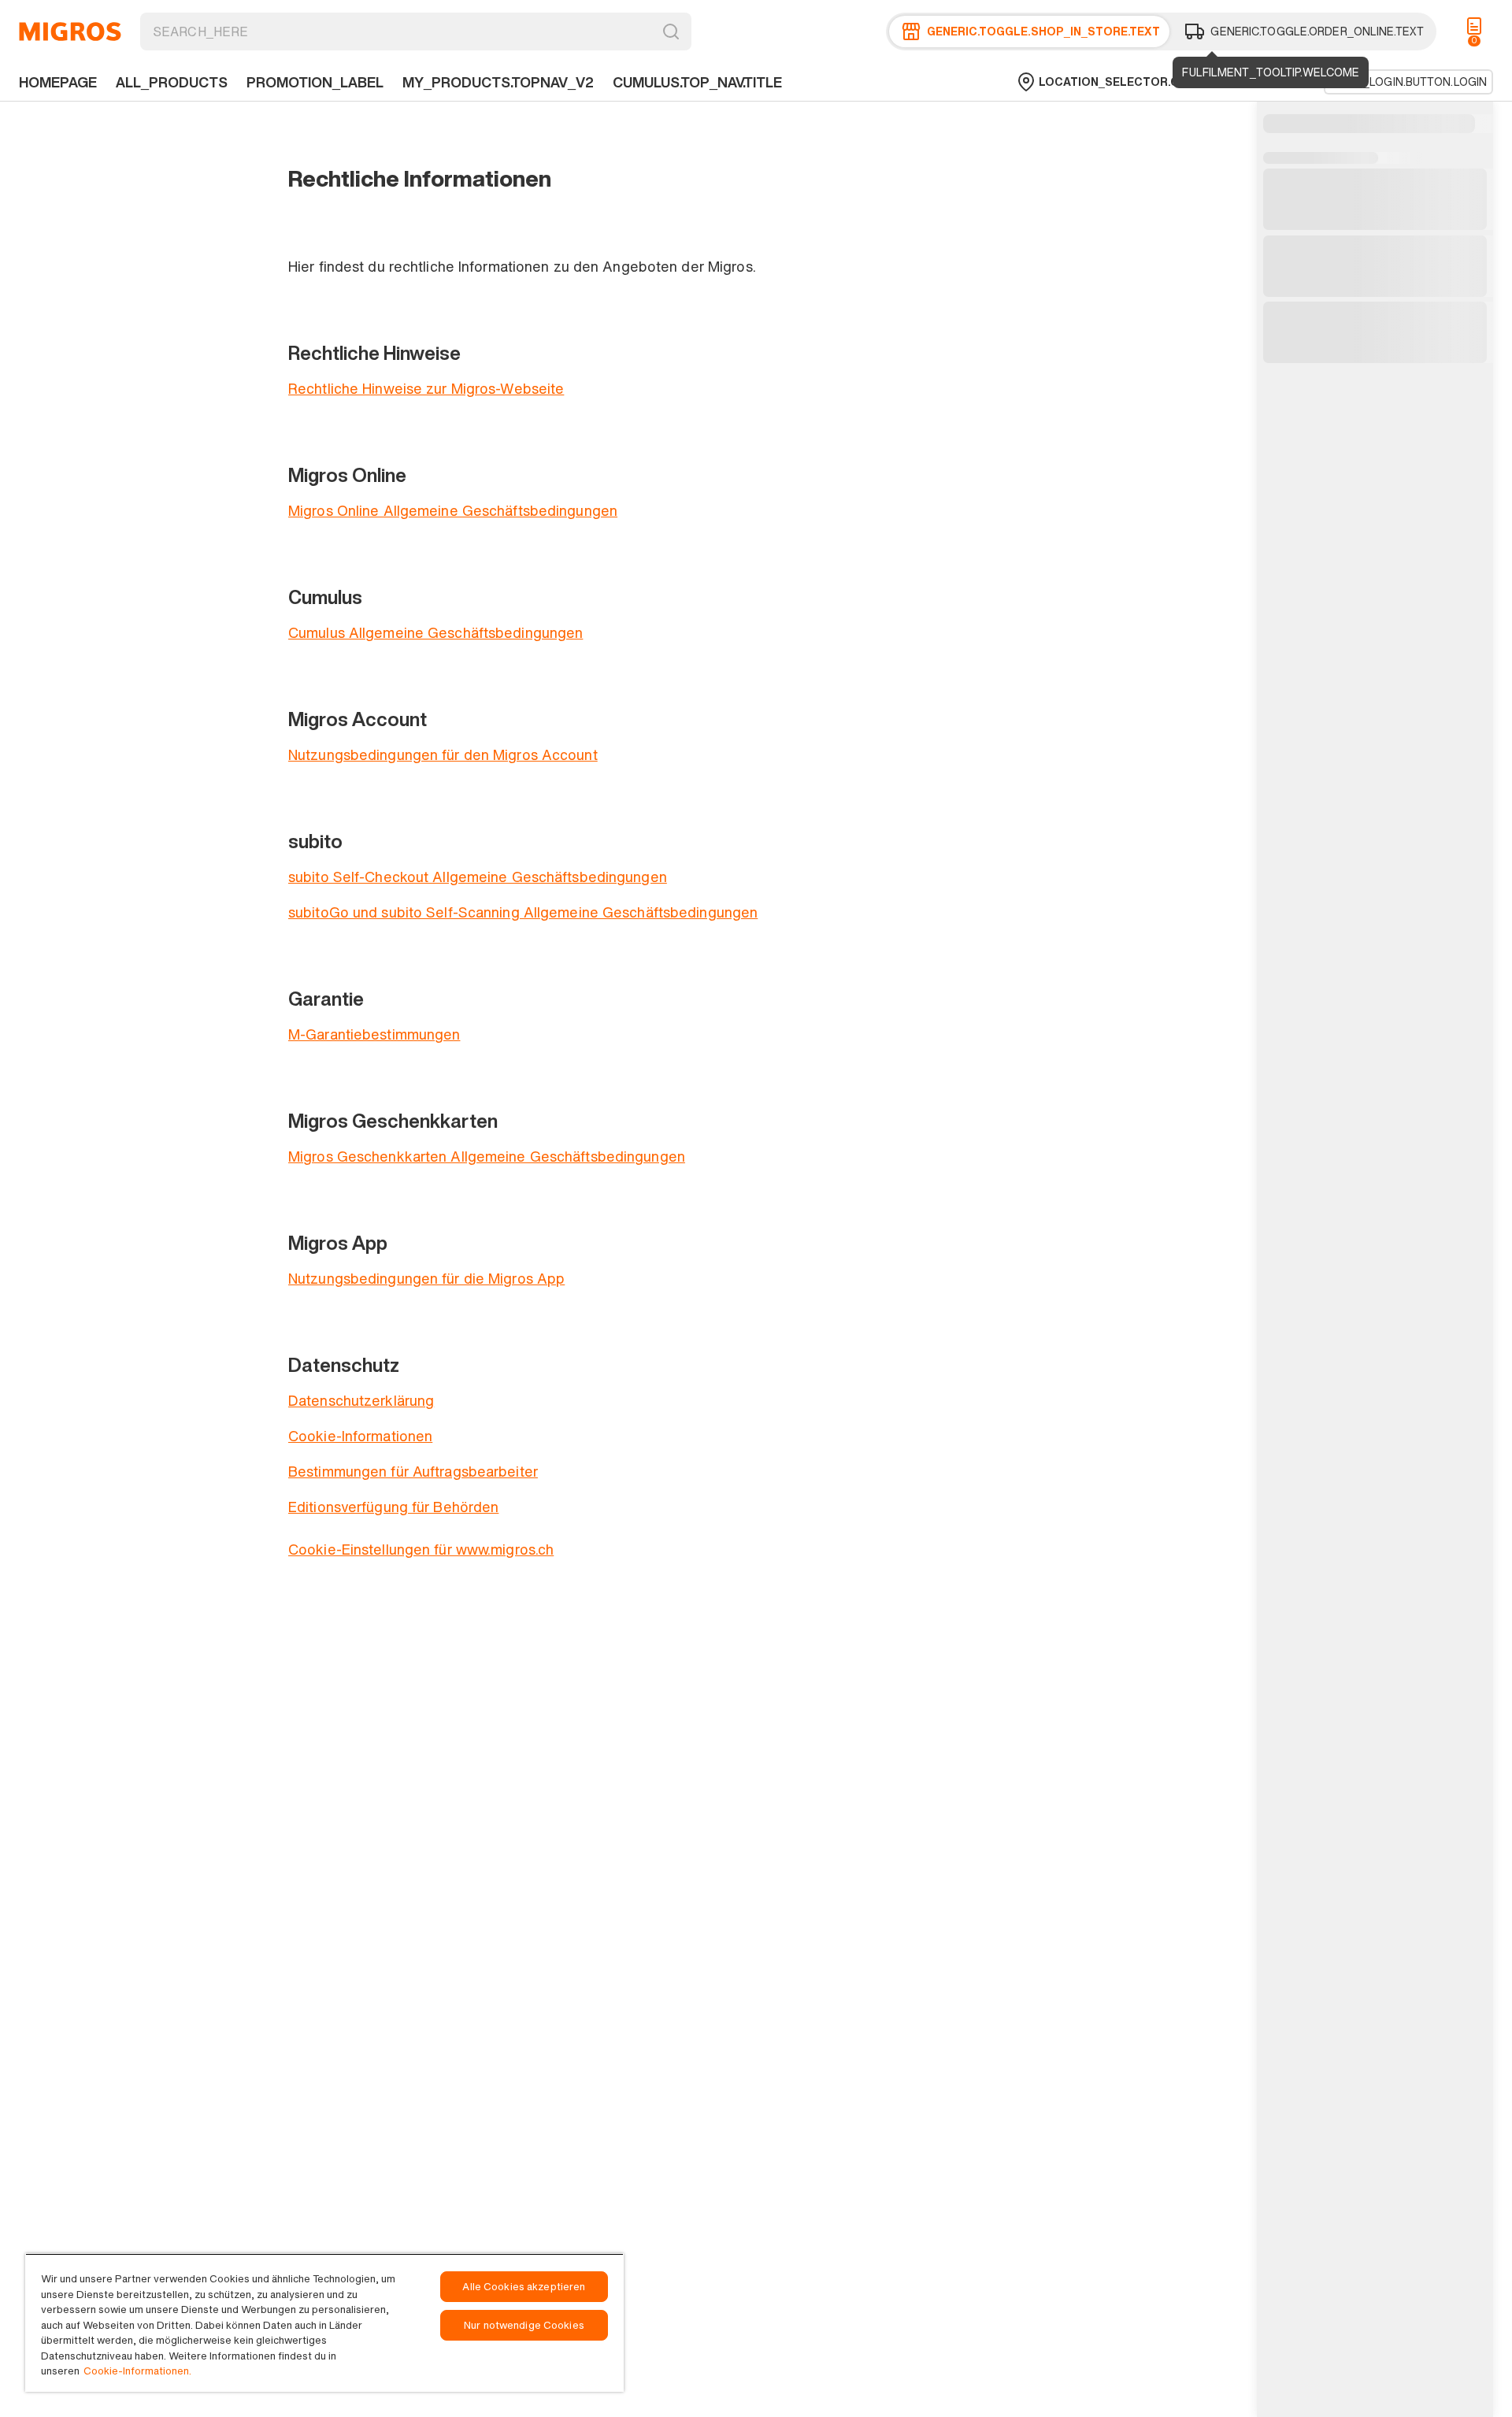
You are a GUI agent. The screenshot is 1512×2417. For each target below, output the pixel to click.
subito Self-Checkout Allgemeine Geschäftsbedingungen (478, 877)
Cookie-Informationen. (137, 2371)
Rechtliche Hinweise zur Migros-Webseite (426, 388)
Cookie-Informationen (360, 1436)
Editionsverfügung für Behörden (393, 1507)
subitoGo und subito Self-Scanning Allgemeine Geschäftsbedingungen (523, 912)
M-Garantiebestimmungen (374, 1034)
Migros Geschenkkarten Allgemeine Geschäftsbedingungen (487, 1156)
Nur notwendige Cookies (524, 2325)
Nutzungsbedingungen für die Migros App (426, 1278)
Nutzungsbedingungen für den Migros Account (443, 754)
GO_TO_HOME (70, 32)
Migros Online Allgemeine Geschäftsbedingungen (453, 510)
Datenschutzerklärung (361, 1400)
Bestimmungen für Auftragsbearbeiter (413, 1471)
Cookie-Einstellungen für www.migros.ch (421, 1549)
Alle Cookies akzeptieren (524, 2287)
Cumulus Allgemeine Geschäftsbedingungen (435, 632)
